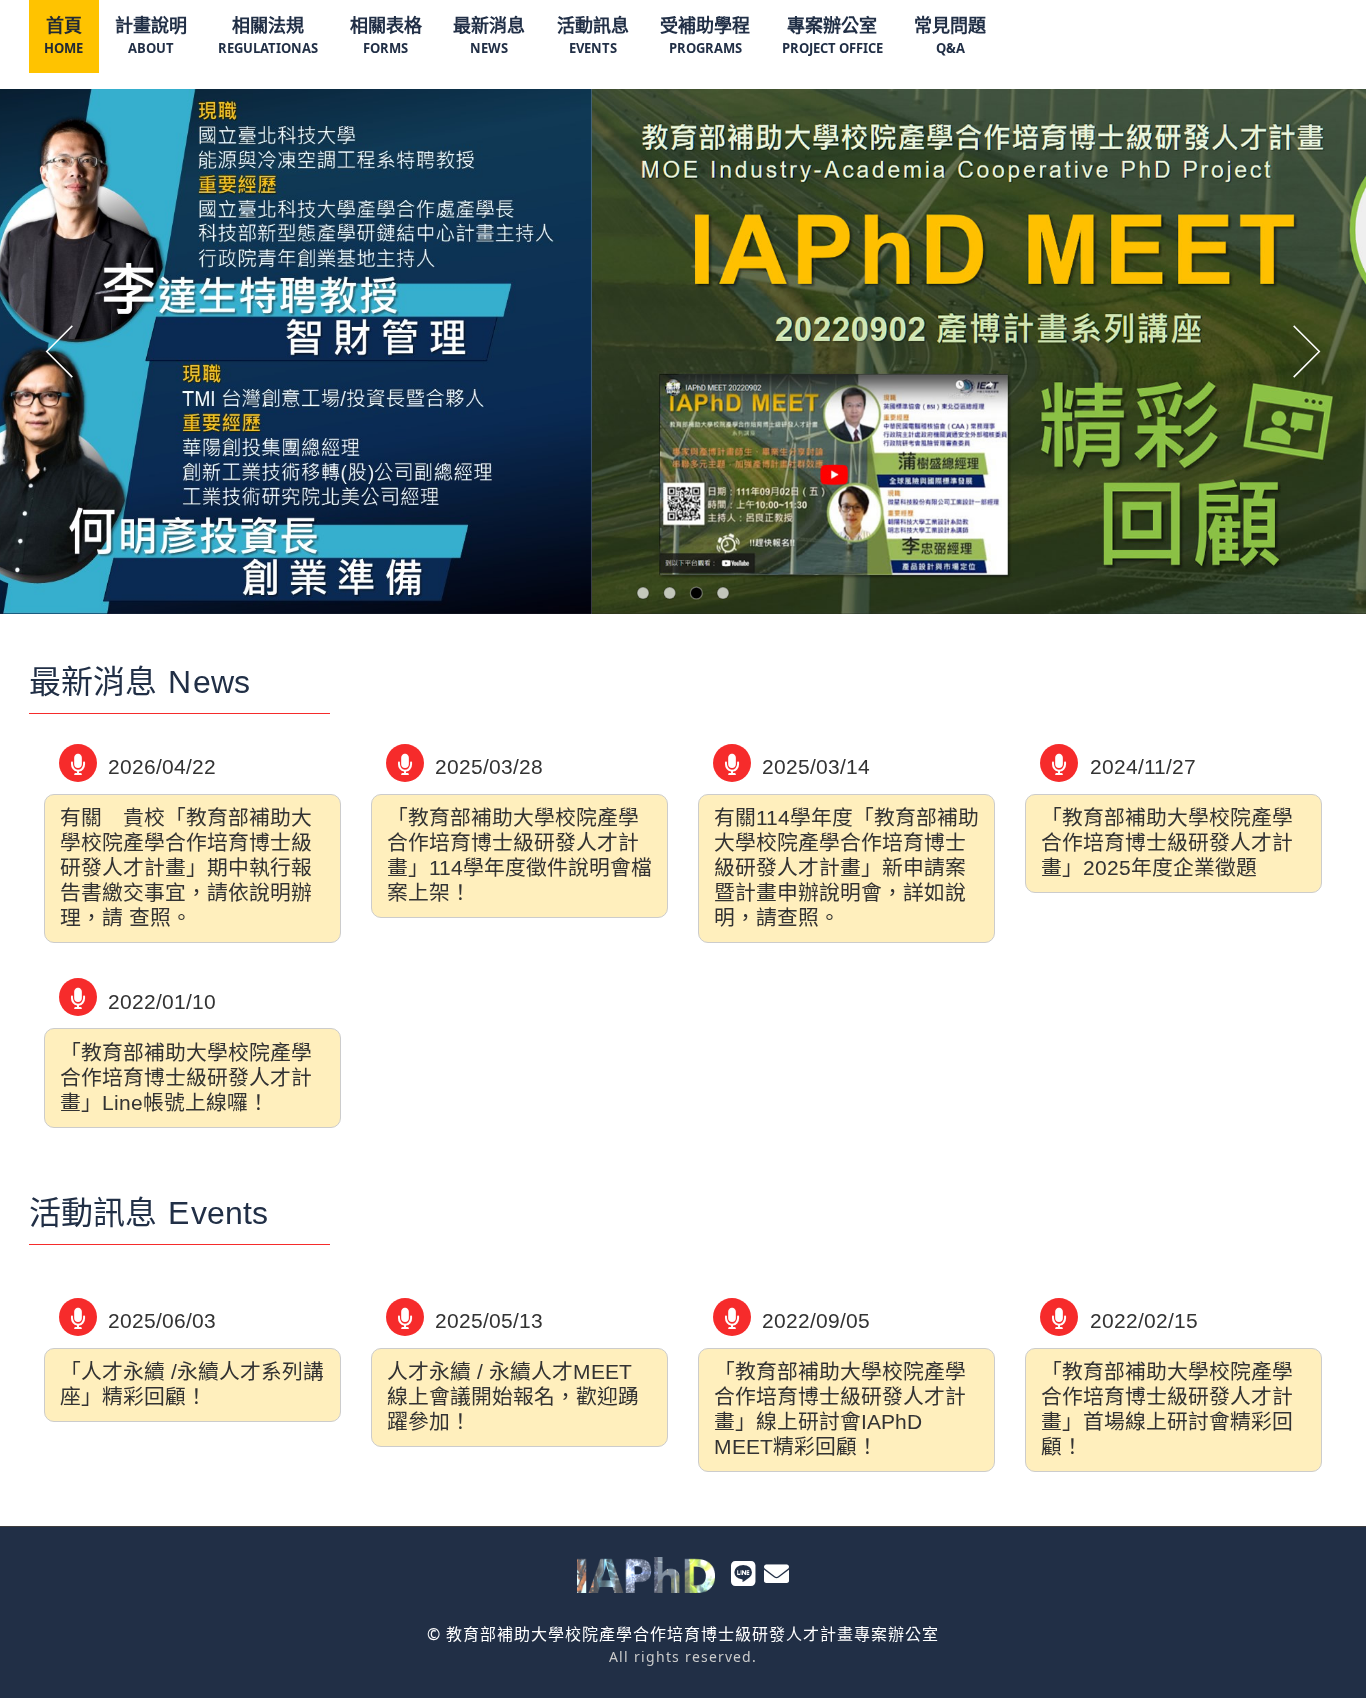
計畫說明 (151, 35)
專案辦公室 (832, 35)
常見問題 (950, 35)
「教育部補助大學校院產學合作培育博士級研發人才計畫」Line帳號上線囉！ (186, 1077)
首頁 (63, 35)
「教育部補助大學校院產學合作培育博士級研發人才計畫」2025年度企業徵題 (1167, 842)
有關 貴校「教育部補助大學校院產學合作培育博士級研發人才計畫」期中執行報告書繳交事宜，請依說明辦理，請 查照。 (186, 867)
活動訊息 (593, 35)
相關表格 (386, 35)
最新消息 (489, 35)
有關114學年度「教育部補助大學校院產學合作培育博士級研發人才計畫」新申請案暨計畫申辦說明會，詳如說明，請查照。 (846, 867)
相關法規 (268, 35)
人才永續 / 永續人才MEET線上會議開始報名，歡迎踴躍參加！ (513, 1396)
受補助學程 (705, 35)
